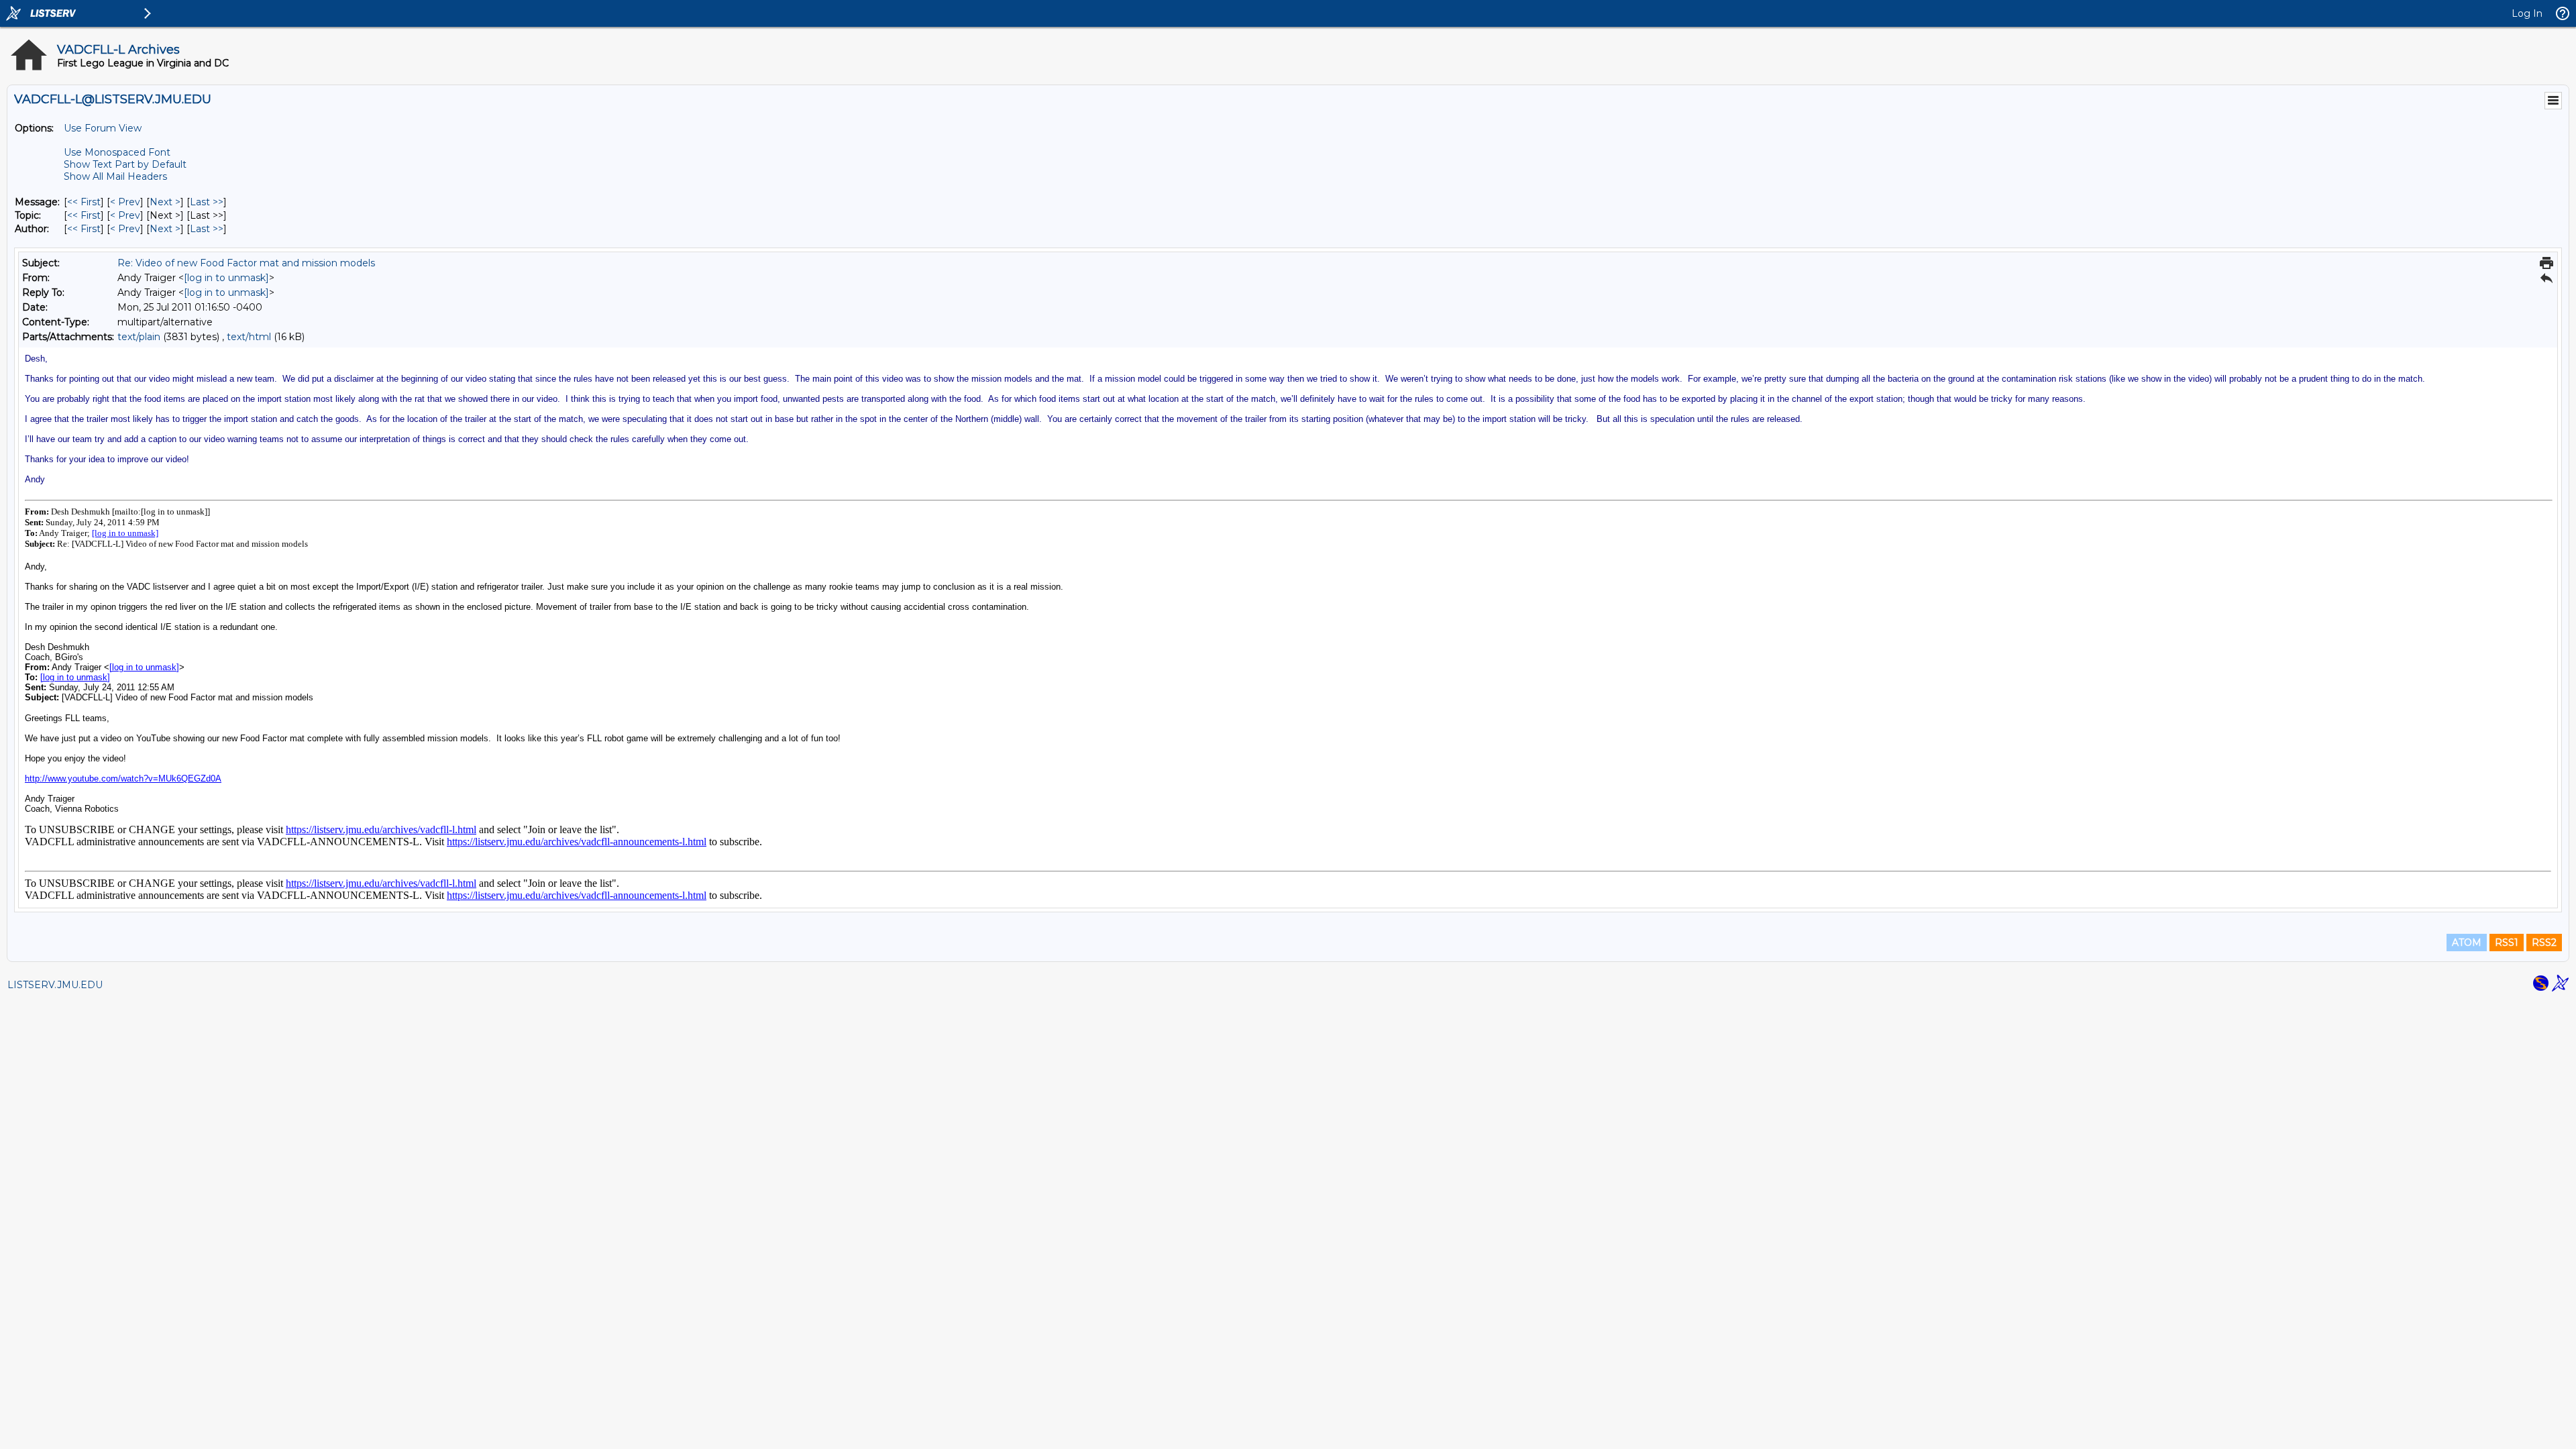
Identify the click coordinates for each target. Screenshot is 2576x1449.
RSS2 (2544, 943)
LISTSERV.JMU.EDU (55, 985)
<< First (84, 202)
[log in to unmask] (226, 278)
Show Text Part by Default (125, 164)
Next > (165, 202)
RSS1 (2507, 943)
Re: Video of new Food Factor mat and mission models (246, 263)
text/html (249, 337)
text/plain (139, 337)
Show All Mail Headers (115, 176)
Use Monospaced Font (117, 152)
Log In (2527, 13)
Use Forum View (103, 128)
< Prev (125, 202)
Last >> (207, 202)
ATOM (2467, 943)
